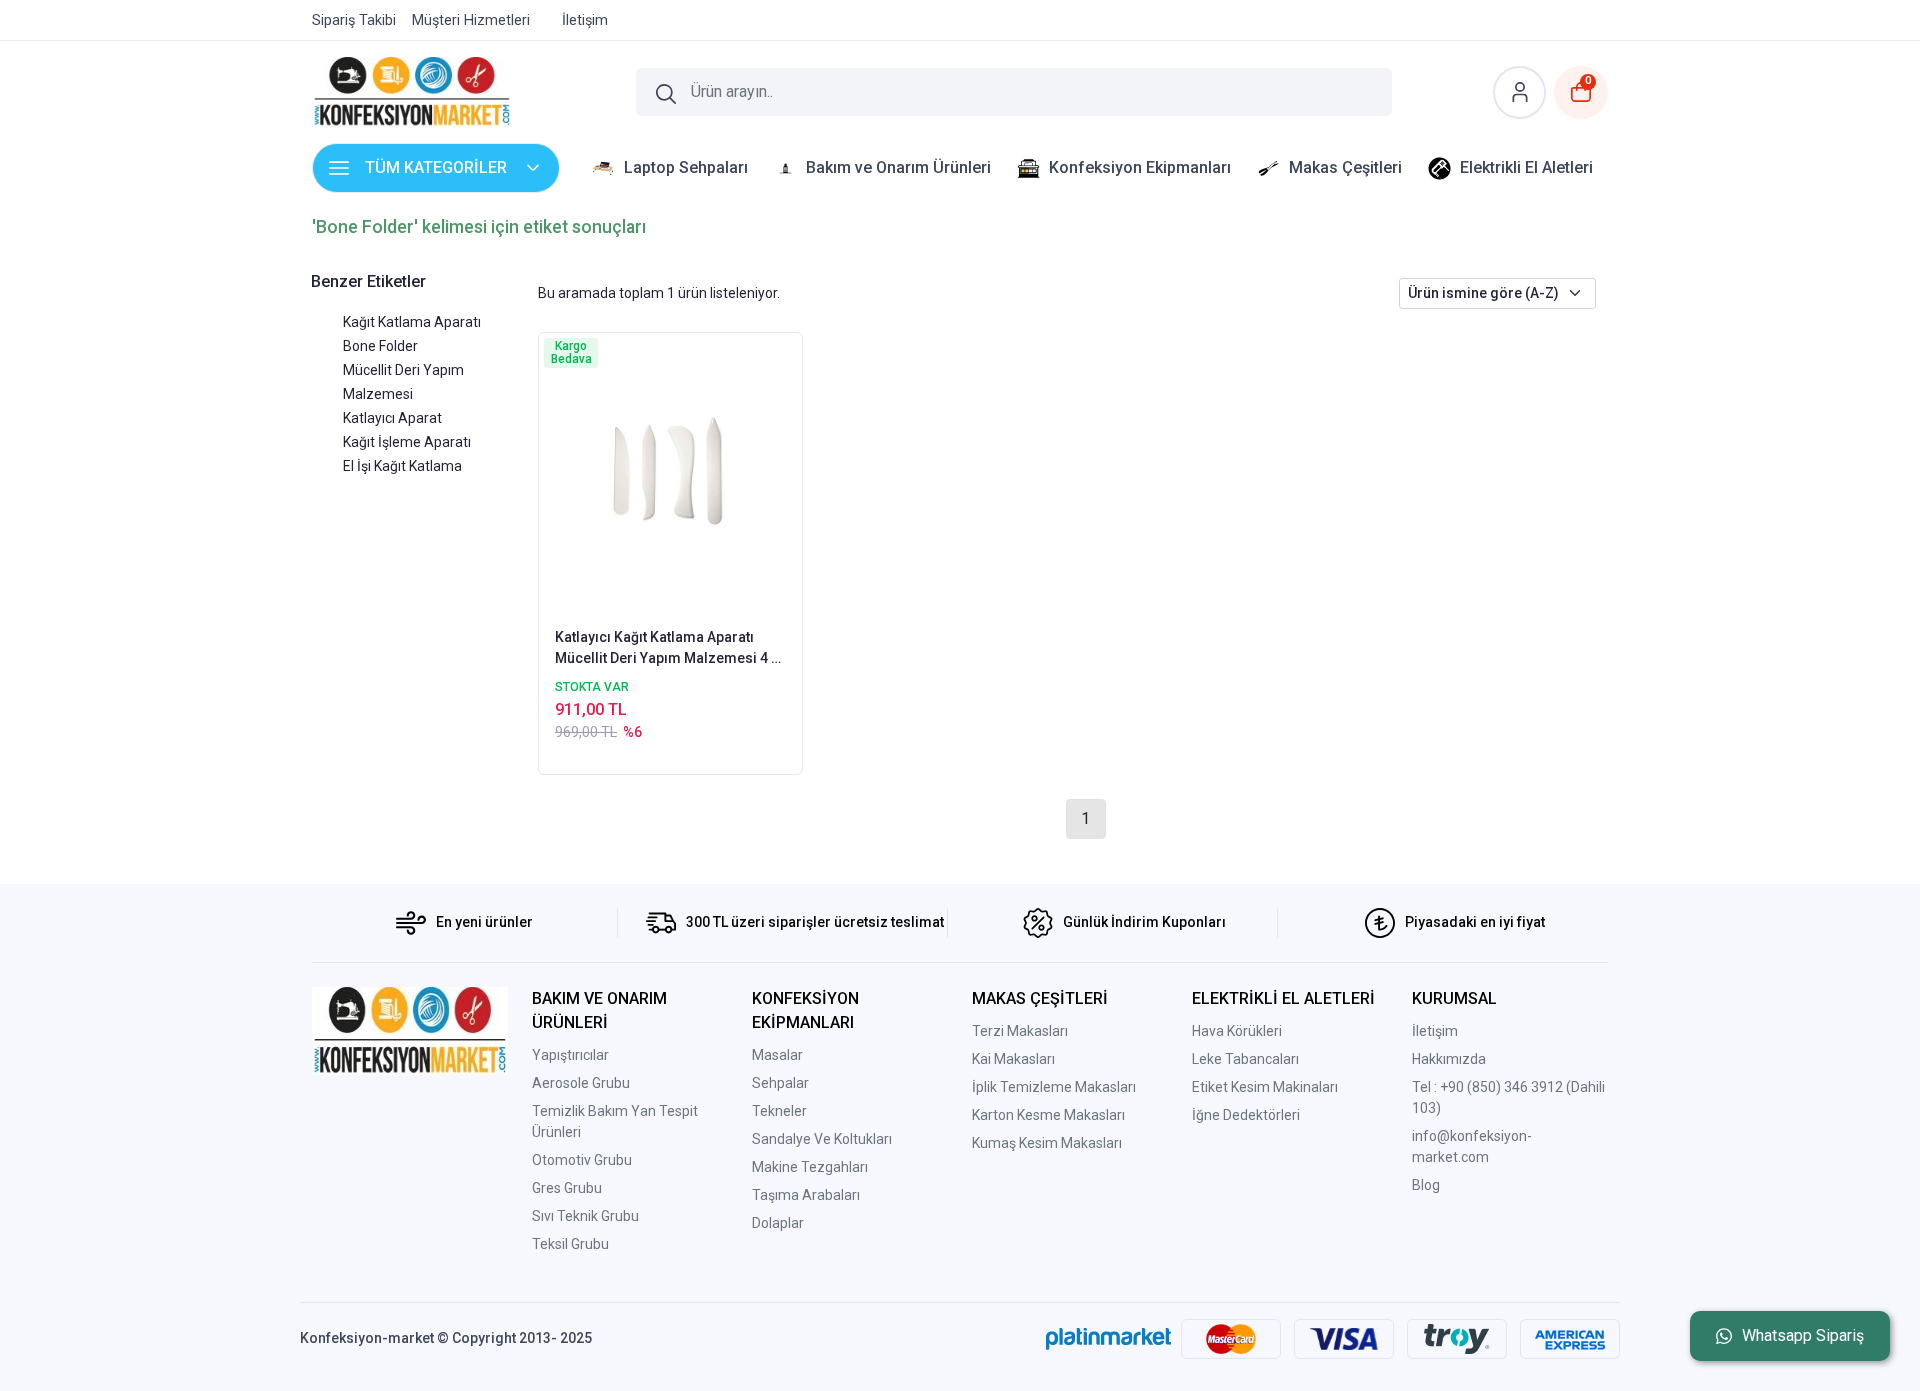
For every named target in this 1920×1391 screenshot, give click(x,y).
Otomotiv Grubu (582, 1160)
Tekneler (779, 1111)
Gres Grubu (567, 1188)
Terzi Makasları (1020, 1031)
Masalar (777, 1055)
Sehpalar (780, 1083)
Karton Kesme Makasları (1048, 1115)
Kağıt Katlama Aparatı (412, 322)
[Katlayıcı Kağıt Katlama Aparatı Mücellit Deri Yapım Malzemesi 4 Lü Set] (670, 478)
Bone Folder (380, 346)
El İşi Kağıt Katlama (402, 466)
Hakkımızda (1449, 1059)
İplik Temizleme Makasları (1054, 1087)
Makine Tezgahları (810, 1167)
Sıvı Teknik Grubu (585, 1216)
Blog (1426, 1185)
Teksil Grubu (570, 1244)
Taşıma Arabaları (806, 1195)
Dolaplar (778, 1223)
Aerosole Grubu (581, 1083)
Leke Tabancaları (1245, 1059)
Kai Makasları (1013, 1059)
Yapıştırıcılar (570, 1055)
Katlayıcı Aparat (392, 418)
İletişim (1435, 1031)
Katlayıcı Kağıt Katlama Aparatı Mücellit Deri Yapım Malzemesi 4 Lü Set (670, 649)
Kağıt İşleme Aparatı (407, 442)
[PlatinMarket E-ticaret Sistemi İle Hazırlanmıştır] (1108, 1339)
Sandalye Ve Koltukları (822, 1139)
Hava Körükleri (1237, 1031)
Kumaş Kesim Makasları (1047, 1143)
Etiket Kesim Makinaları (1265, 1087)
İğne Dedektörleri (1246, 1115)
